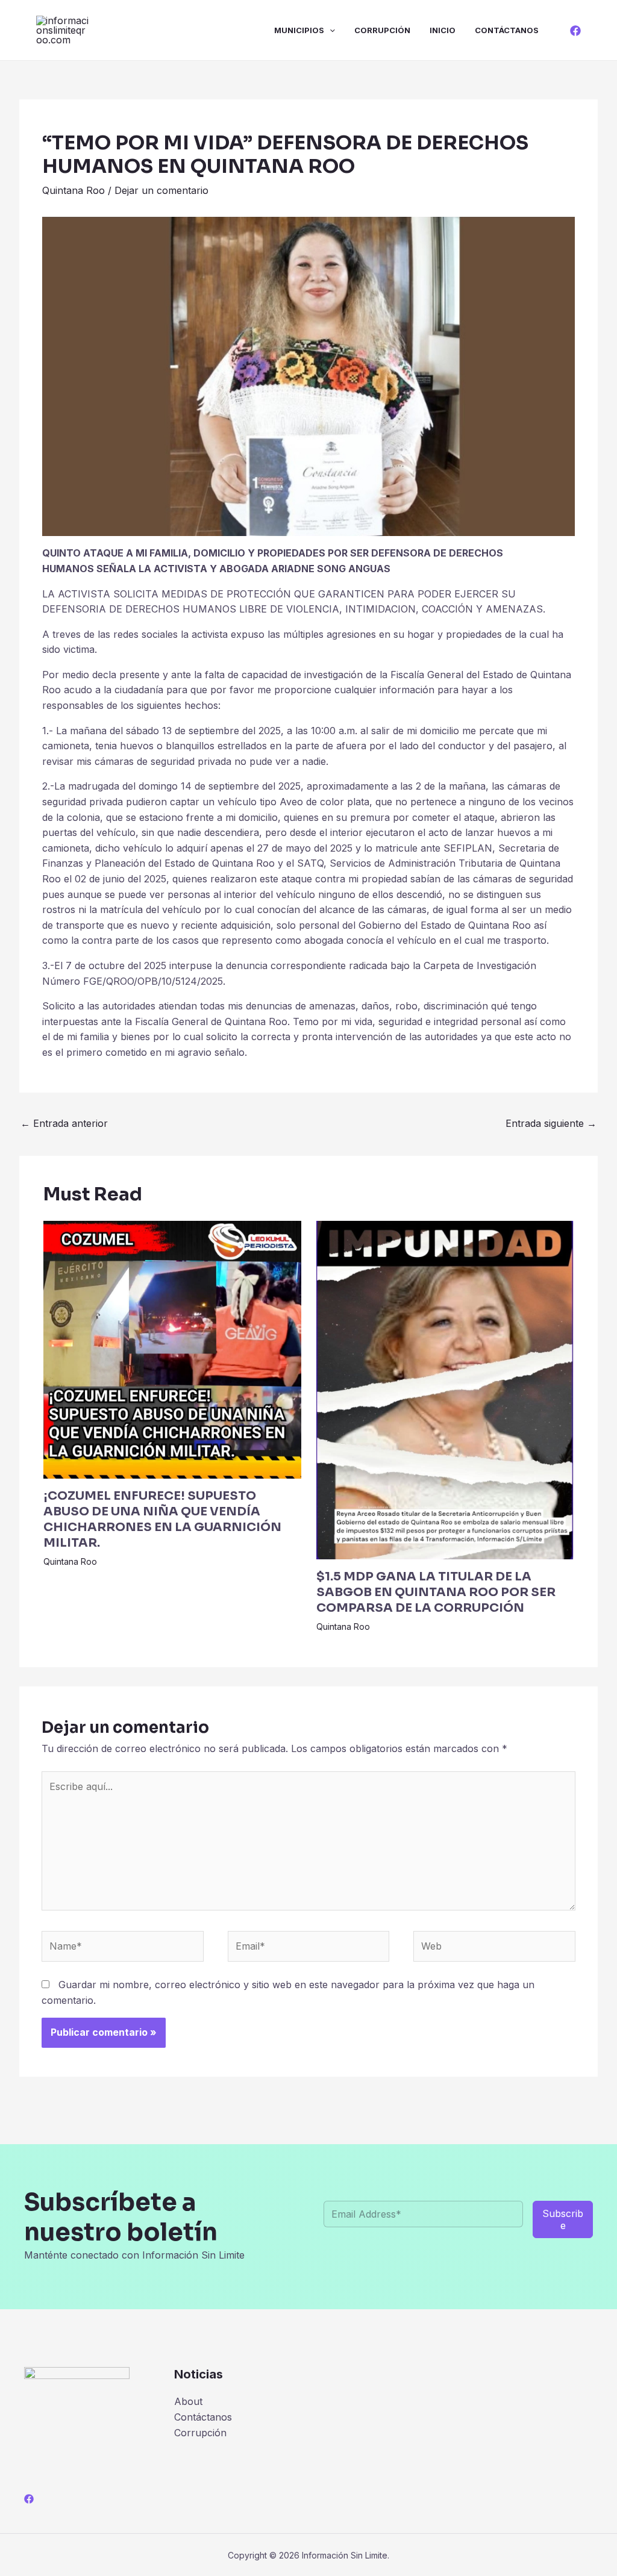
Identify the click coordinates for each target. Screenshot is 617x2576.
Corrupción (382, 30)
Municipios (299, 30)
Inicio (443, 30)
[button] (330, 30)
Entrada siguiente (551, 1123)
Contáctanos (507, 30)
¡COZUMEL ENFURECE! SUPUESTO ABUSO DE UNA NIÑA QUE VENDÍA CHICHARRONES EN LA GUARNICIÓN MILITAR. (162, 1519)
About (188, 2401)
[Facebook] (575, 31)
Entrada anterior (64, 1123)
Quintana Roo (74, 190)
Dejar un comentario (161, 190)
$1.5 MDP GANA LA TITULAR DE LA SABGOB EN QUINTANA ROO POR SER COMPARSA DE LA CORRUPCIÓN (436, 1592)
